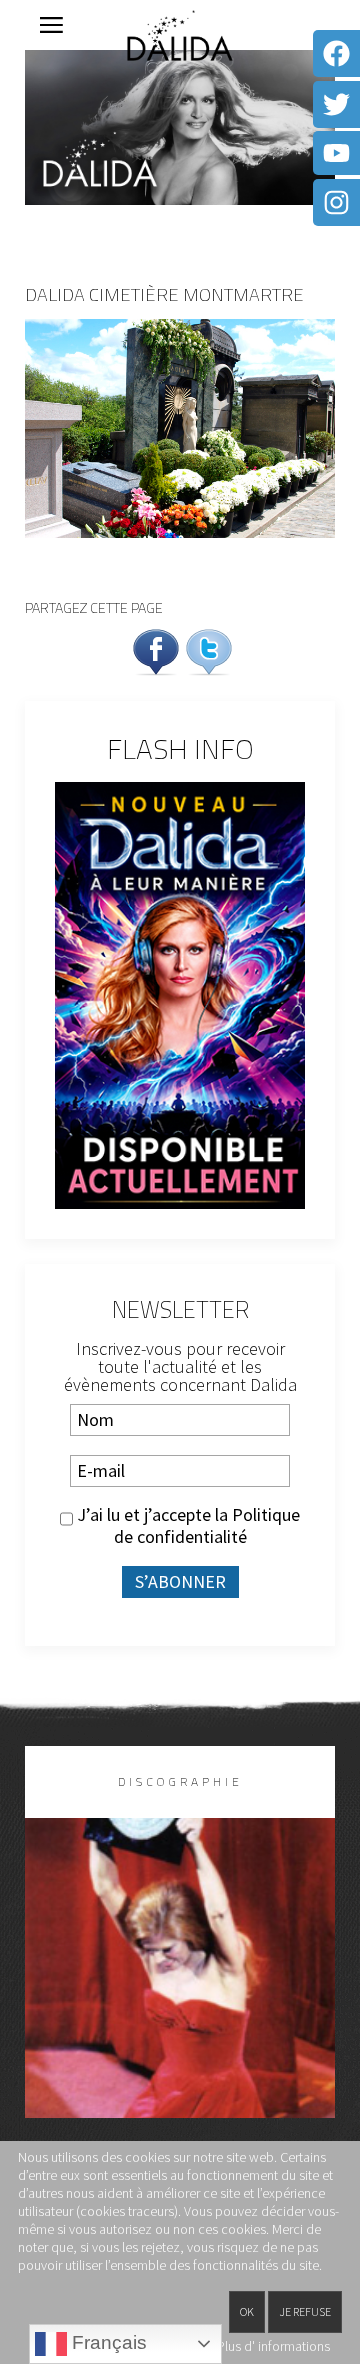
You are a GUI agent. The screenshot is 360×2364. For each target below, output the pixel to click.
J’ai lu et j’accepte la (186, 1526)
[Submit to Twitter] (209, 650)
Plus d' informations (273, 2346)
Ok (247, 2311)
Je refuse (305, 2311)
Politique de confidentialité (207, 1526)
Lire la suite (180, 2000)
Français (107, 2342)
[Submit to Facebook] (156, 650)
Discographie (180, 1781)
